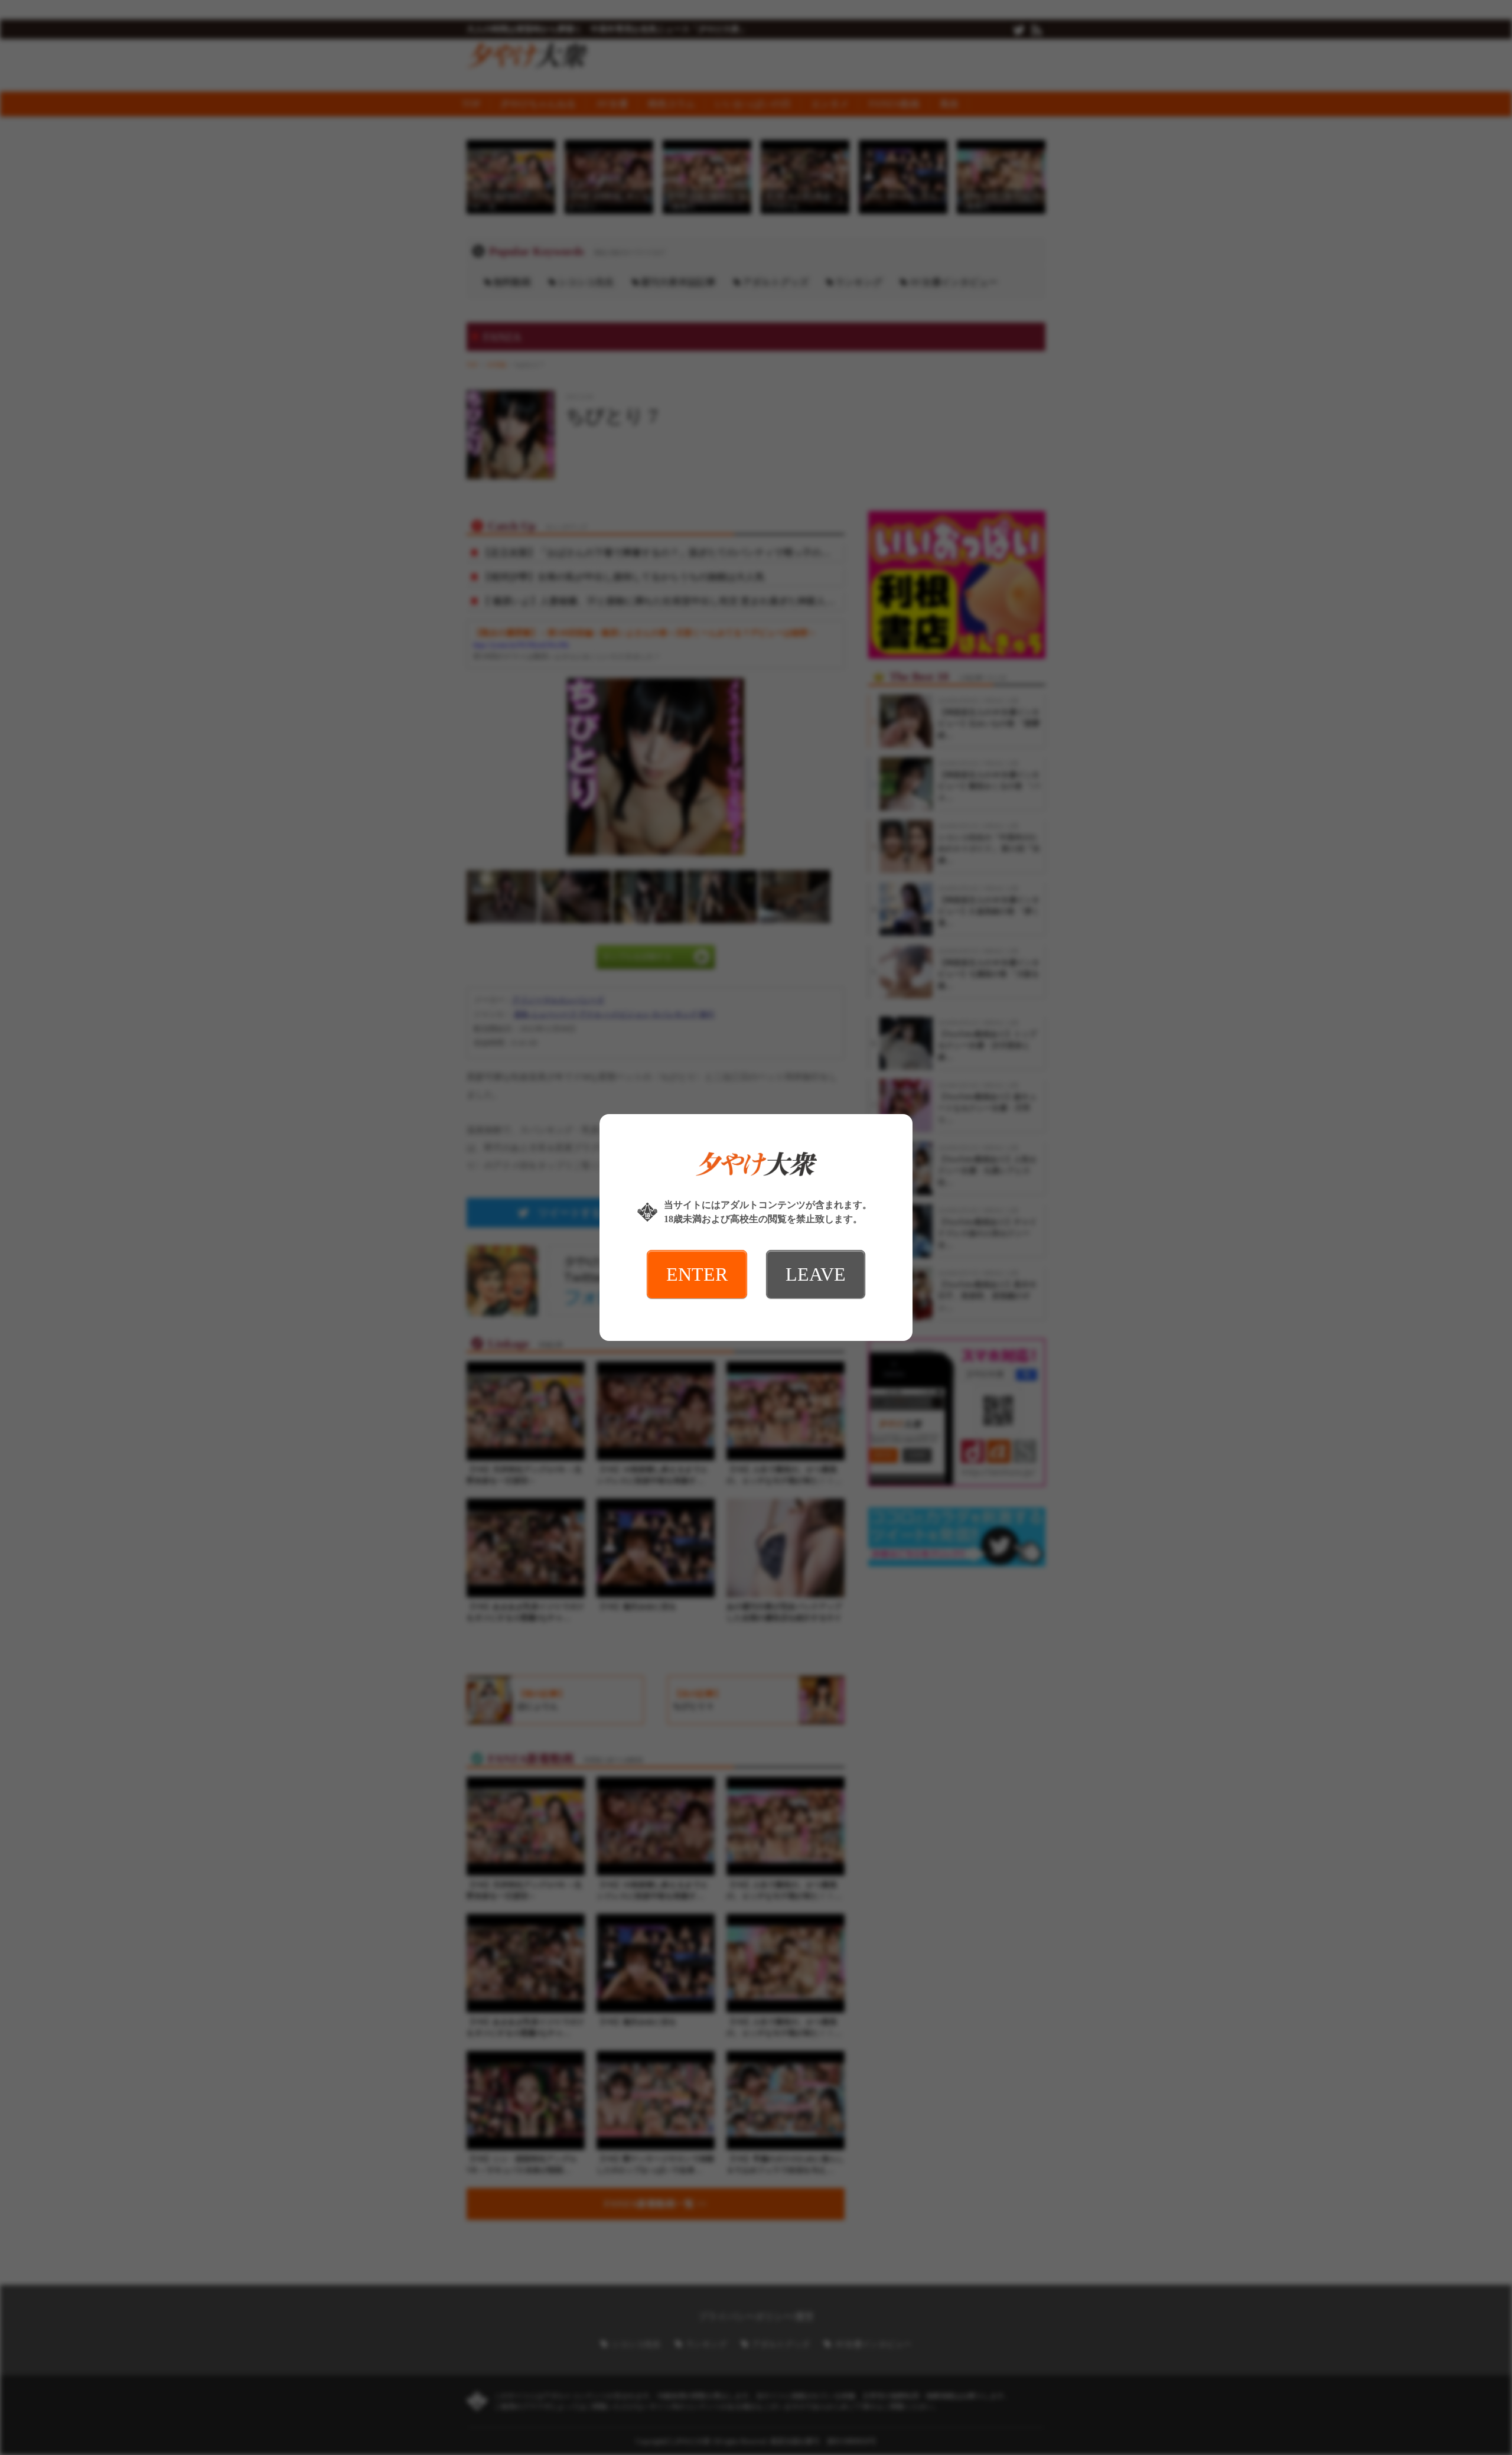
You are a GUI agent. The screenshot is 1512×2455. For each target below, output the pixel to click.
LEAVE (816, 1274)
